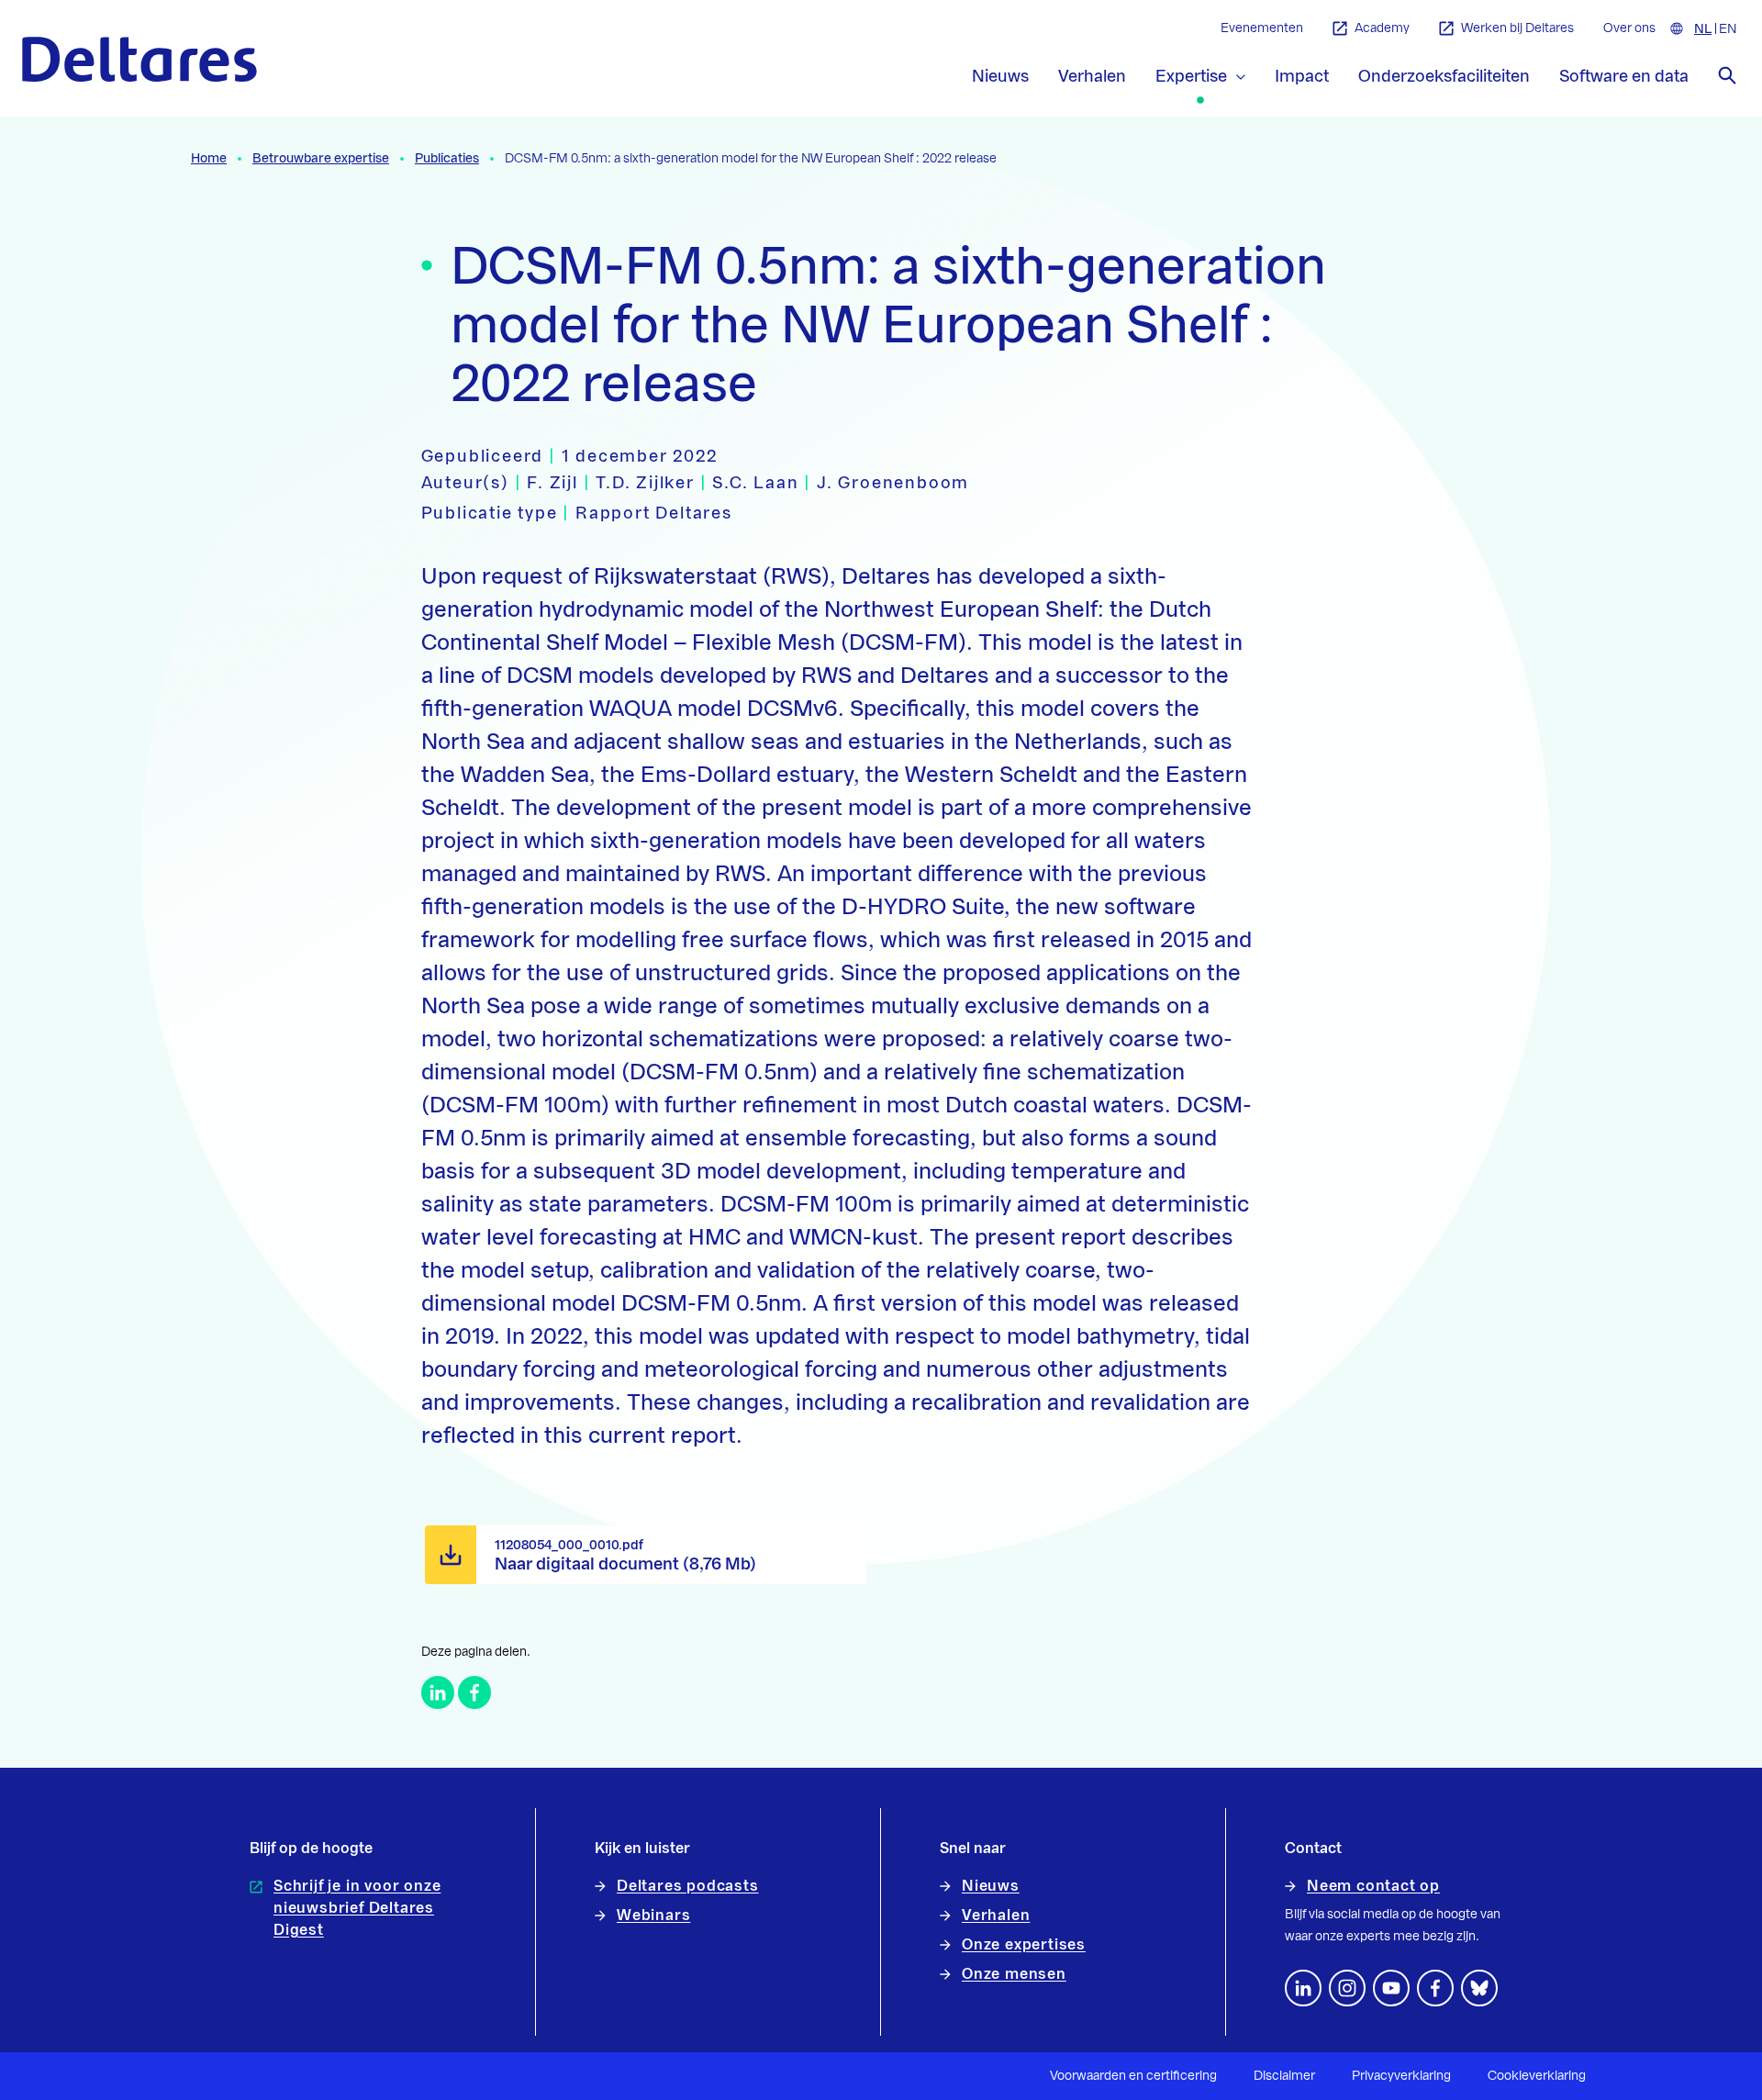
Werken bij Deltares (1517, 28)
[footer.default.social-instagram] (1347, 1988)
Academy (1382, 28)
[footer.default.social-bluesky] (1479, 1988)
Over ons (1629, 28)
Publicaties (447, 159)
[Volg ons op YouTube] (1391, 1988)
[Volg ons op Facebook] (1435, 1988)
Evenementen (1262, 28)
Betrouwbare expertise (321, 159)
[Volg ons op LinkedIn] (1303, 1988)
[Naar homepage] (139, 59)
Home (209, 159)
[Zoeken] (1727, 75)
